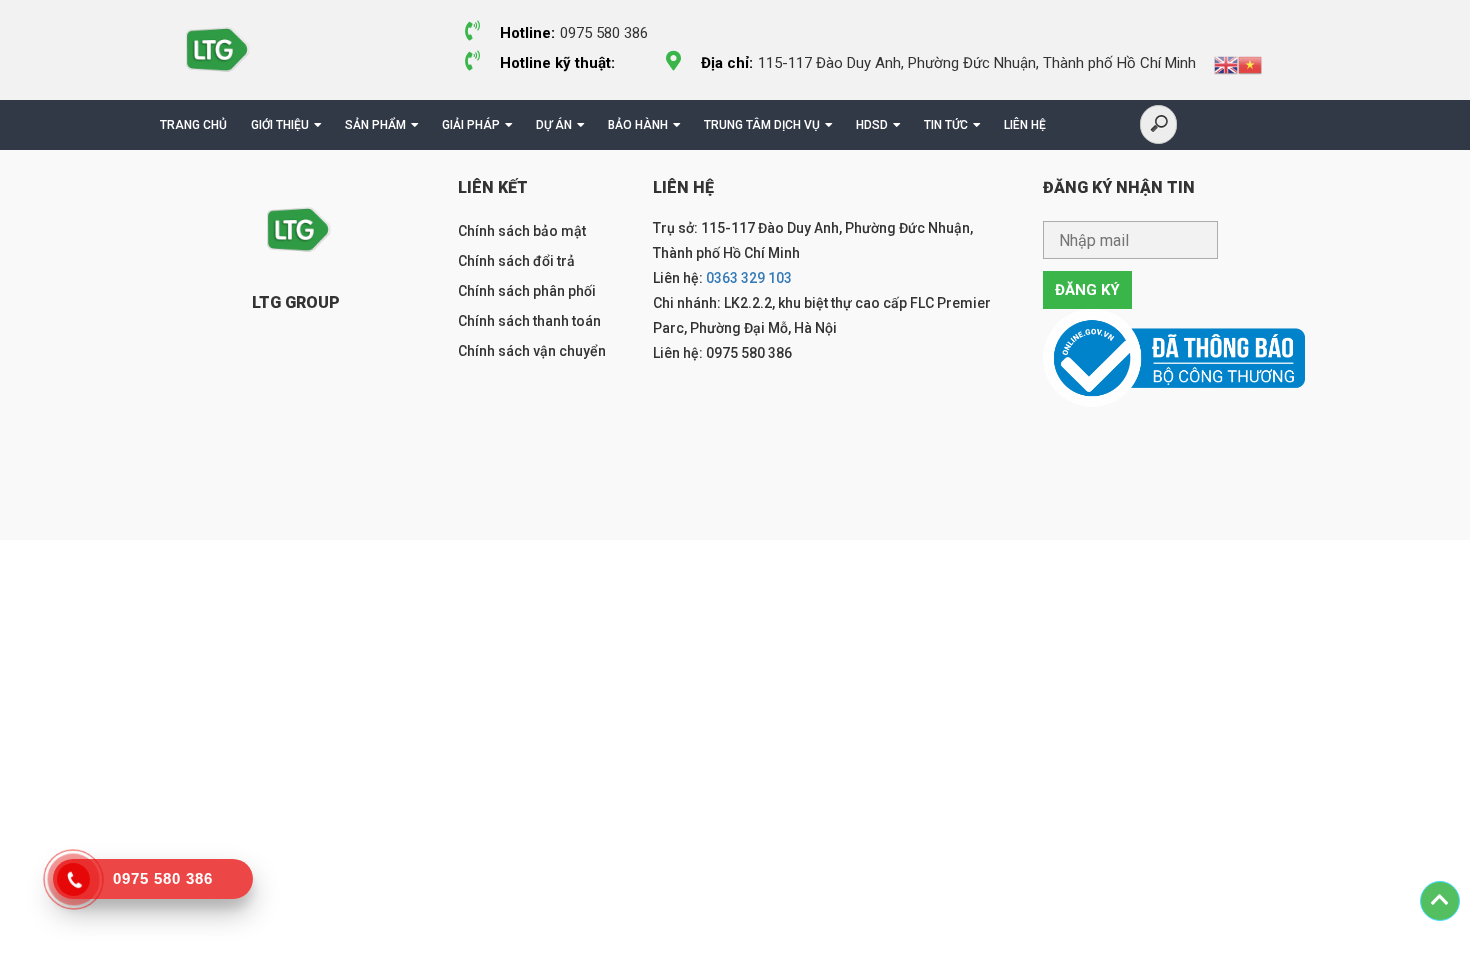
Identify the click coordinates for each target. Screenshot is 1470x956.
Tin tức (946, 125)
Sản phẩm (375, 125)
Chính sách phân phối (527, 291)
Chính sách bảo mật (522, 231)
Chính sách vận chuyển (532, 351)
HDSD (872, 125)
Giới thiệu (280, 125)
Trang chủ (193, 125)
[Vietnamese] (1250, 64)
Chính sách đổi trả (516, 261)
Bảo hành (638, 125)
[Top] (1440, 901)
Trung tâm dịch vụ (762, 125)
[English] (1226, 64)
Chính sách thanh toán (529, 321)
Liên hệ (1025, 125)
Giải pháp (471, 125)
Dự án (554, 125)
